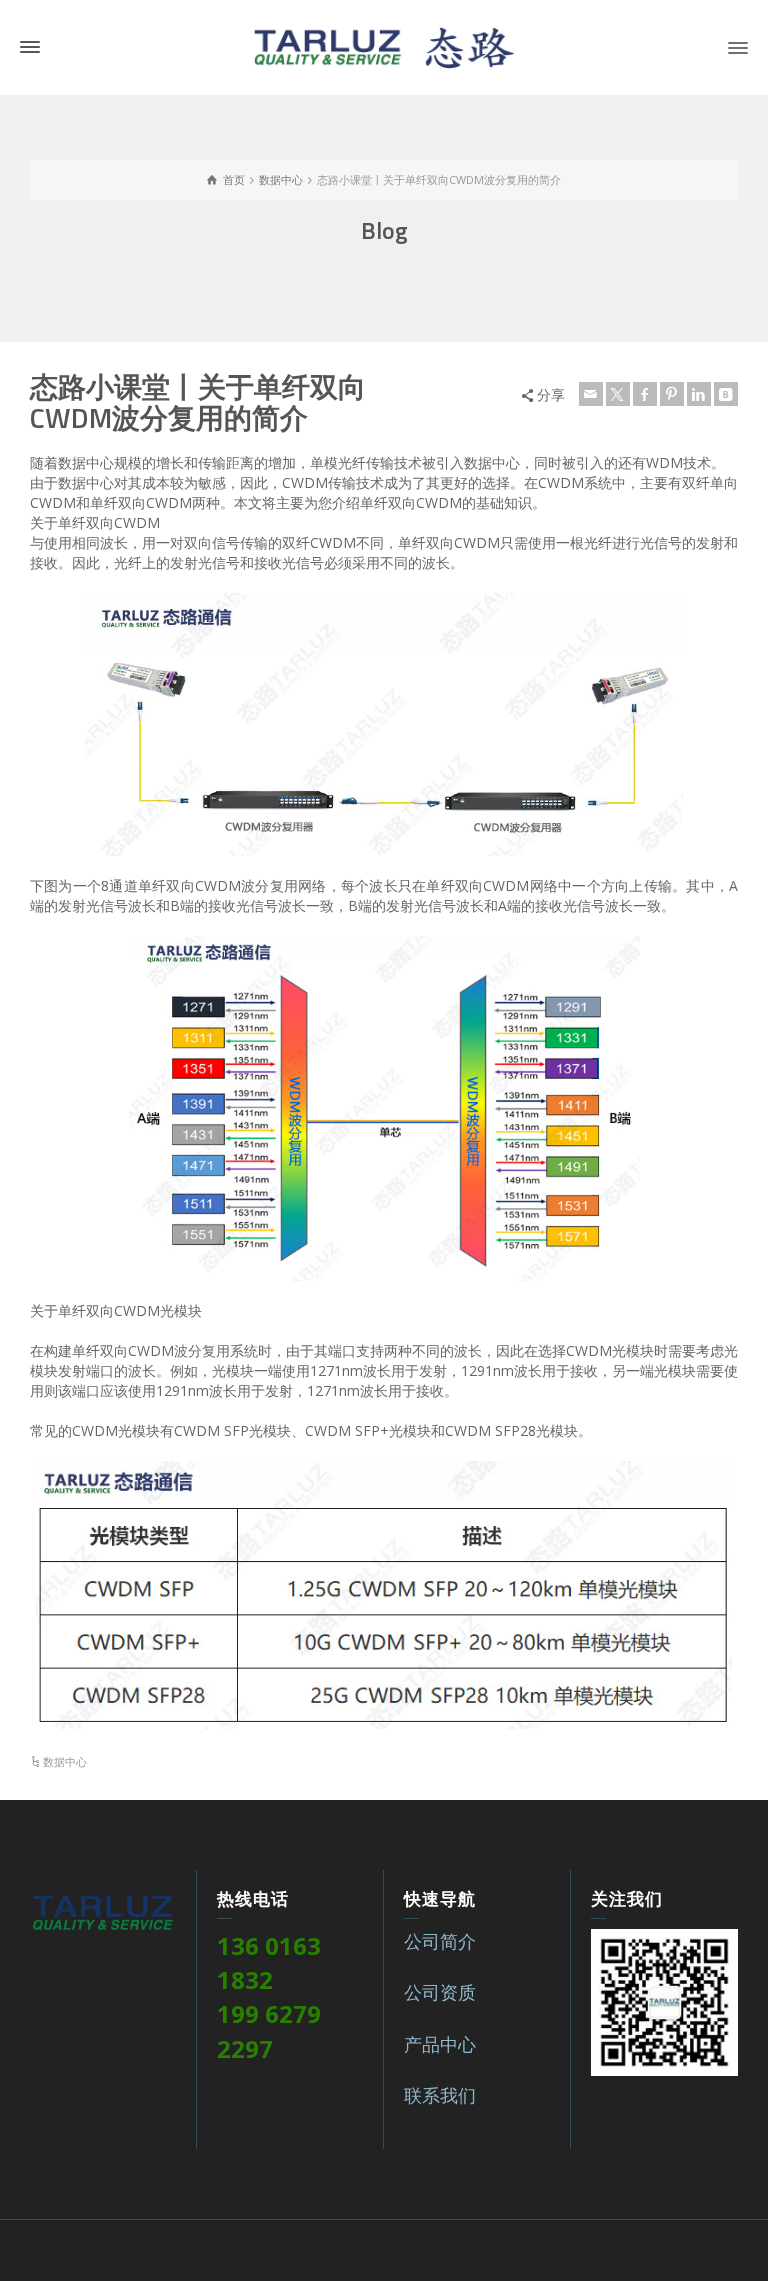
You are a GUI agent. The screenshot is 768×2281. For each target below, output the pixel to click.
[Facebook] (645, 394)
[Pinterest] (672, 394)
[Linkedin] (699, 394)
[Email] (591, 394)
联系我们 (440, 2095)
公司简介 (440, 1941)
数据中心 (65, 1761)
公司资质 (440, 1992)
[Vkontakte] (726, 394)
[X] (618, 394)
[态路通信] (384, 45)
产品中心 (440, 2044)
